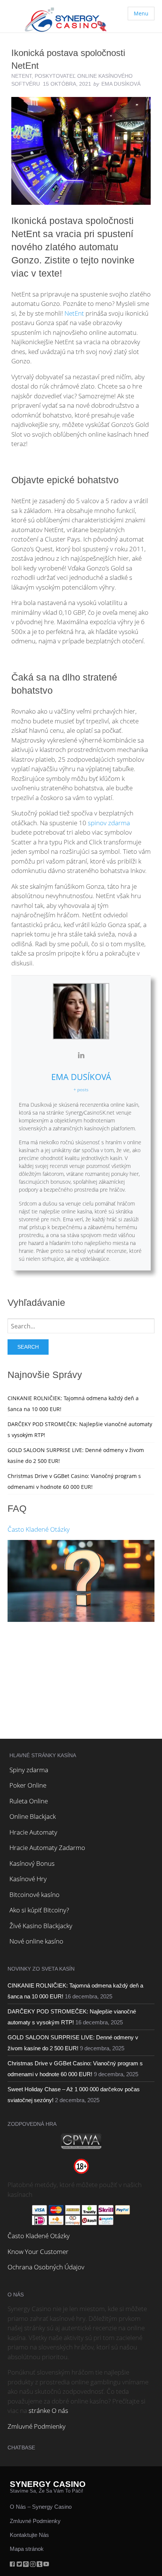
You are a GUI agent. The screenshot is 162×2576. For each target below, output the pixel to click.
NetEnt (21, 76)
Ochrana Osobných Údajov (46, 2267)
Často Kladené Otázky (39, 1529)
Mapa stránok (27, 2549)
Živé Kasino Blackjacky (41, 1926)
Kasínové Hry (28, 1879)
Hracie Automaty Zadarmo (47, 1848)
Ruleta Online (29, 1801)
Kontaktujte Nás (29, 2535)
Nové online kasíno (36, 1941)
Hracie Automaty (33, 1832)
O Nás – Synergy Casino (41, 2507)
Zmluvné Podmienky (37, 2426)
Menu (141, 13)
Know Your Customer (38, 2252)
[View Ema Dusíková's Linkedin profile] (81, 1055)
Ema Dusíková (81, 1077)
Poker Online (28, 1785)
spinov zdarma (109, 823)
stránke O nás (48, 2410)
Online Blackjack (33, 1816)
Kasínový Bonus (32, 1863)
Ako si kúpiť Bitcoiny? (39, 1910)
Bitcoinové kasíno (34, 1895)
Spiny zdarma (29, 1770)
